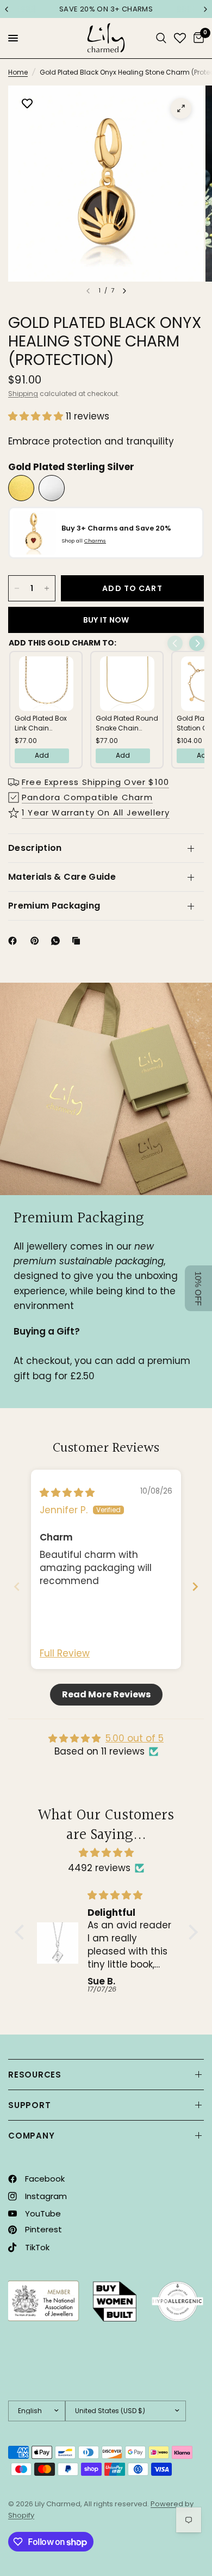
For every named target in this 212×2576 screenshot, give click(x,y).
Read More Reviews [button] (106, 1694)
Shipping (23, 394)
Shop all (84, 541)
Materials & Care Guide (62, 877)
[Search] (161, 38)
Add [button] (42, 755)
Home (18, 72)
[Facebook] (15, 941)
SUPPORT (29, 2105)
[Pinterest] (37, 941)
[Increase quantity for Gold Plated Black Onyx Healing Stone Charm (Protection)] (47, 588)
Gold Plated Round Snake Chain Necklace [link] (127, 723)
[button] (37, 416)
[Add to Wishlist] (27, 105)
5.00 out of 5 (135, 1738)
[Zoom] (181, 108)
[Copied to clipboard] (78, 941)
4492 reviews (99, 1868)
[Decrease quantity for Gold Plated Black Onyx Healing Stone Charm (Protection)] (17, 588)
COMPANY (31, 2136)
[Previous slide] (17, 1587)
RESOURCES (35, 2075)
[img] (67, 1493)
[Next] (124, 291)
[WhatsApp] (58, 941)
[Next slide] (195, 1587)
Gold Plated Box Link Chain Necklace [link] (41, 723)
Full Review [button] (65, 1654)
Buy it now (106, 620)
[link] (46, 684)
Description (35, 848)
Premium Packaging (54, 906)
